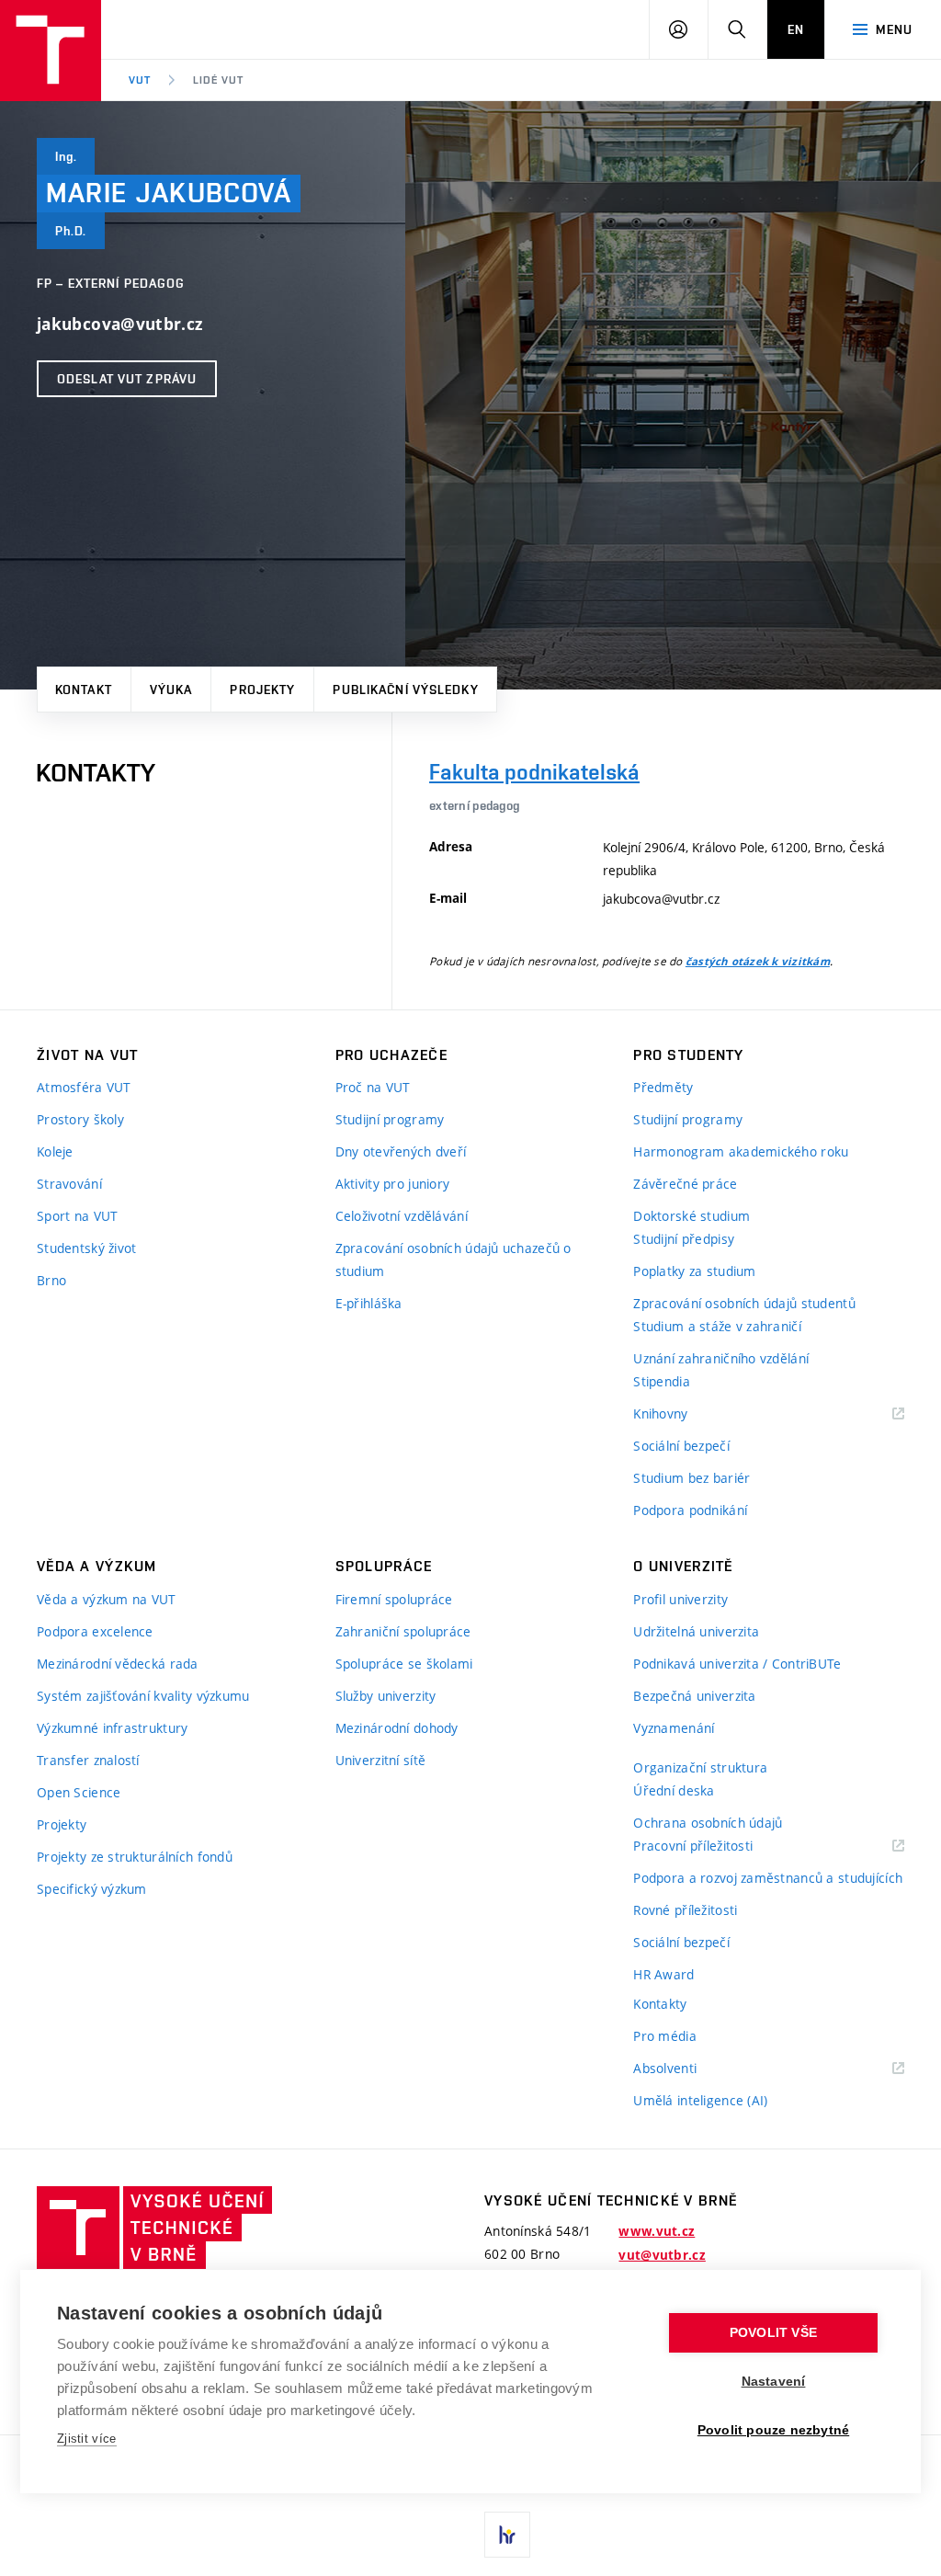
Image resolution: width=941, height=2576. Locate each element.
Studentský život (86, 1248)
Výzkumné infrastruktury (112, 1728)
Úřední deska (674, 1790)
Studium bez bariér (692, 1478)
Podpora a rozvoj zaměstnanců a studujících (768, 1878)
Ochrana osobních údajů (708, 1823)
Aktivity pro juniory (393, 1184)
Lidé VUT (218, 80)
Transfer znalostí (88, 1760)
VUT (140, 80)
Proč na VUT (373, 1087)
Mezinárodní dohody (397, 1728)
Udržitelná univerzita (696, 1631)
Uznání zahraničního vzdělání (721, 1358)
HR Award (663, 1974)
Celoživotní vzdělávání (402, 1216)
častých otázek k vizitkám (758, 962)
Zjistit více (87, 2439)
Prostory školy (80, 1119)
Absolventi (688, 2069)
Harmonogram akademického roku (741, 1151)
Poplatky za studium (694, 1271)
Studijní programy (390, 1119)
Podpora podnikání (690, 1510)
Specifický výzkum (92, 1889)
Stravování (69, 1184)
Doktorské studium (692, 1216)
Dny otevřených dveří (401, 1151)
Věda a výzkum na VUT (107, 1599)
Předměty (663, 1087)
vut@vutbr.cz (662, 2255)
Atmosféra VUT (84, 1087)
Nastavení (774, 2382)
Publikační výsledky (405, 690)
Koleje (55, 1151)
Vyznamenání (674, 1728)
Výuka (171, 690)
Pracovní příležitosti (716, 1847)
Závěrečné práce (685, 1184)
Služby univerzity (386, 1696)
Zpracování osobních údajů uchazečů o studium (453, 1260)
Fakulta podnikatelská (534, 772)
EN (796, 29)
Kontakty (660, 2004)
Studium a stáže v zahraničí (717, 1326)
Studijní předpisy (684, 1239)
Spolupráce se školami (404, 1664)
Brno (51, 1280)
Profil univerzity (680, 1599)
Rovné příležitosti (685, 1910)
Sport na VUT (77, 1216)
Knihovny (684, 1414)
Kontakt (84, 690)
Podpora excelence (95, 1631)
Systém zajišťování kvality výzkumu (143, 1696)
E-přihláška (369, 1303)
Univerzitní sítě (380, 1760)
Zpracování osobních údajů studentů (744, 1303)
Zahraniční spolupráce (403, 1631)
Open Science (79, 1792)
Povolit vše (773, 2333)
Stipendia (662, 1381)
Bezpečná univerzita (694, 1696)
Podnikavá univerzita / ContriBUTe (737, 1664)
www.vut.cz (657, 2231)
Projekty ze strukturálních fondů (135, 1857)
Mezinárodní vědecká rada (118, 1664)
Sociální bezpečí (681, 1446)
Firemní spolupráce (394, 1599)
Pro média (665, 2036)
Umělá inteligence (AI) (700, 2100)
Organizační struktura (700, 1767)
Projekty (262, 690)
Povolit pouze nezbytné (773, 2430)
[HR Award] (507, 2535)
